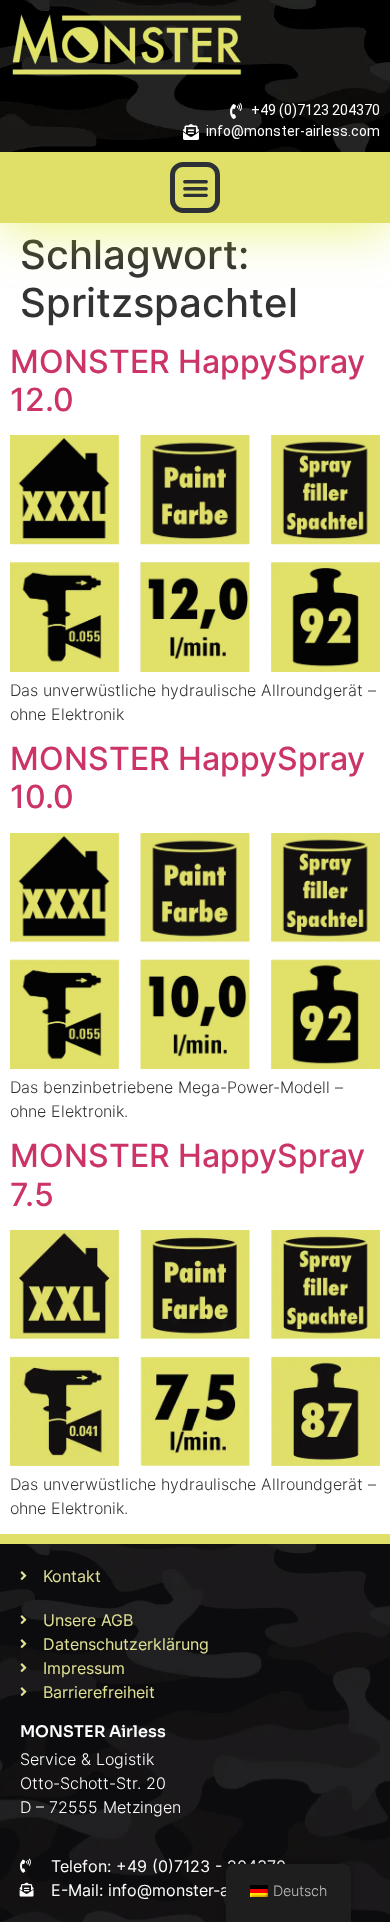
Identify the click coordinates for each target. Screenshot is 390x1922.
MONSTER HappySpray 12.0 (187, 380)
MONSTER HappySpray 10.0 (187, 777)
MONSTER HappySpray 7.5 (187, 1174)
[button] (195, 187)
